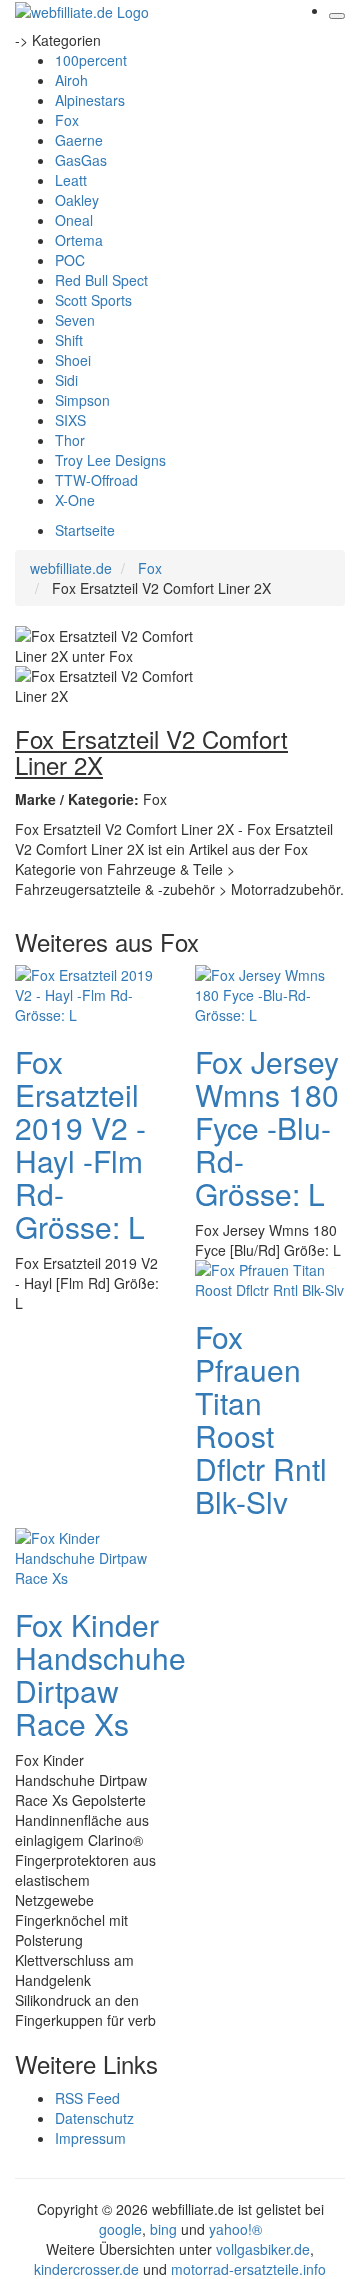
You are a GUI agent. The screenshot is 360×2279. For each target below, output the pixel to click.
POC (70, 260)
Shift (69, 340)
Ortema (79, 240)
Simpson (82, 400)
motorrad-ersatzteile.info (248, 2269)
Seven (75, 320)
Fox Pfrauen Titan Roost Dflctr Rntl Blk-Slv (261, 1419)
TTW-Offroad (96, 480)
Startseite (85, 530)
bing (163, 2229)
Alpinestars (90, 100)
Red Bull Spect (101, 280)
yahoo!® (235, 2229)
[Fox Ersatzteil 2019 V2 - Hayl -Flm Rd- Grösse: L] (90, 993)
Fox (67, 120)
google (120, 2229)
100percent (91, 60)
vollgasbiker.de (263, 2249)
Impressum (90, 2138)
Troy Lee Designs (110, 460)
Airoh (71, 80)
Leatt (71, 180)
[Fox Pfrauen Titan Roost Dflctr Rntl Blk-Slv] (270, 1278)
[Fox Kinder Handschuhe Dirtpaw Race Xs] (90, 1556)
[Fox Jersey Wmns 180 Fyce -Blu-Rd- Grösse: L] (270, 993)
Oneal (74, 220)
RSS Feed (87, 2098)
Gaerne (79, 140)
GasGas (81, 160)
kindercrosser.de (88, 2269)
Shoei (73, 360)
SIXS (70, 420)
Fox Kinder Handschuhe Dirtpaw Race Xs (100, 1674)
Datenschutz (94, 2118)
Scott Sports (93, 300)
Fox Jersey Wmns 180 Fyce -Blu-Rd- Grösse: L (267, 1127)
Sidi (66, 380)
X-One (75, 500)
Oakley (77, 200)
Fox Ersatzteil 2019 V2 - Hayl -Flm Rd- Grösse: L (80, 1144)
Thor (70, 440)
